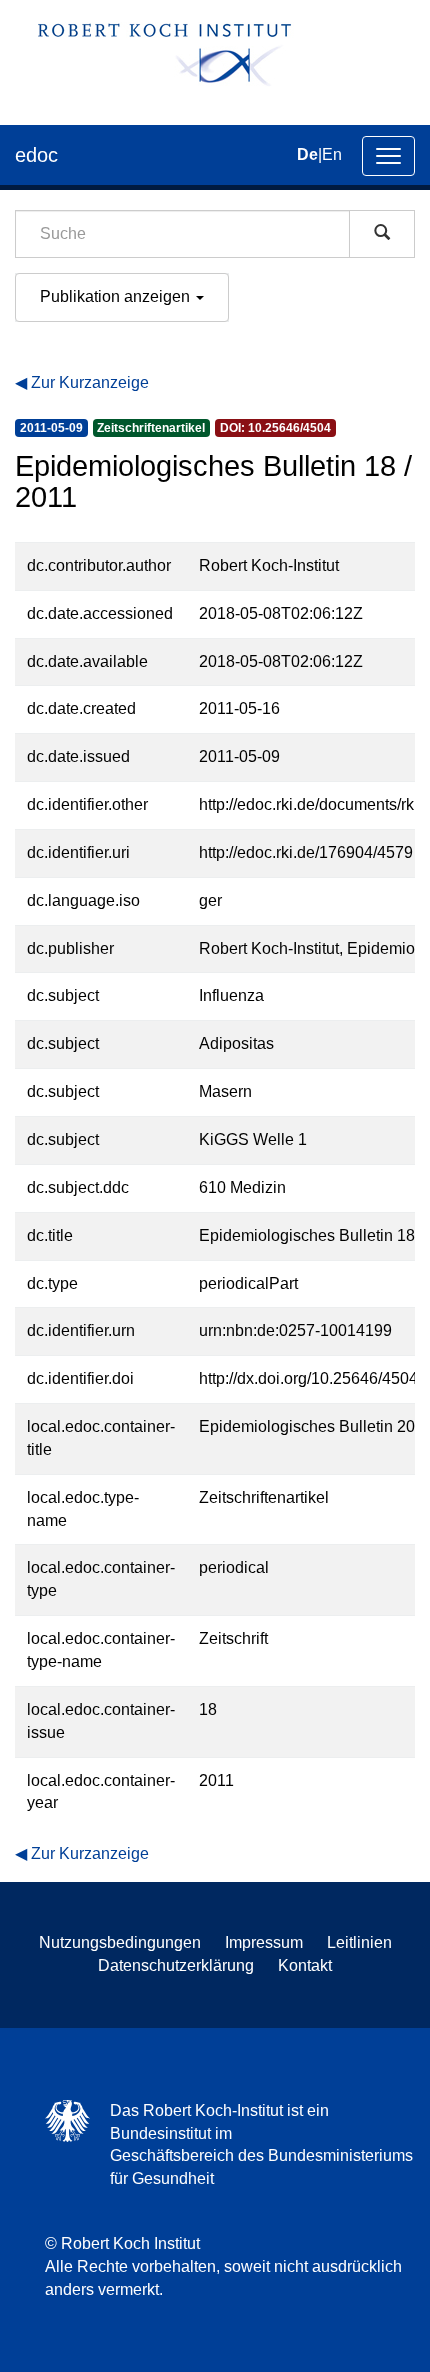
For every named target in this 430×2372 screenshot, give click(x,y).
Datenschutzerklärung (176, 1965)
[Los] (382, 234)
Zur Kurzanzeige (90, 382)
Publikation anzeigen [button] (117, 296)
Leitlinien (359, 1942)
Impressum (264, 1942)
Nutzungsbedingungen (120, 1942)
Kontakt (305, 1965)
